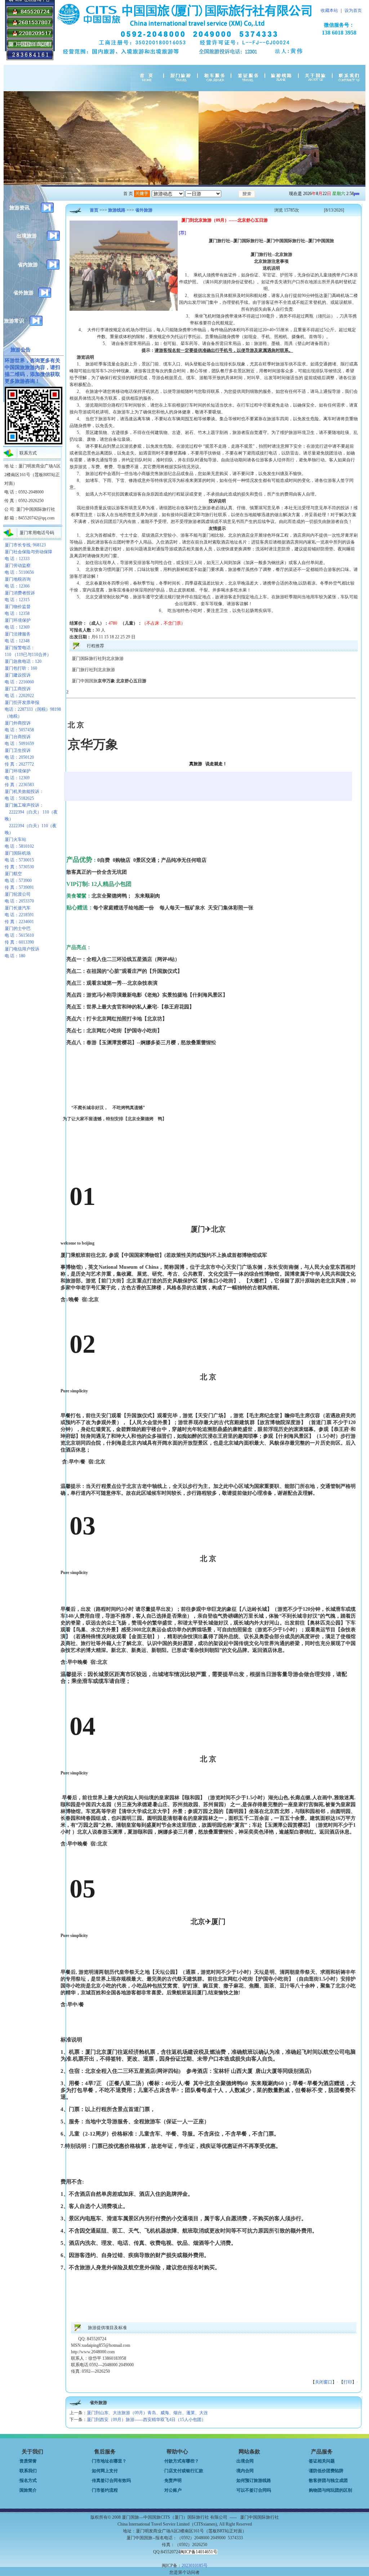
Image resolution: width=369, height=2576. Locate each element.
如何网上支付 (105, 2471)
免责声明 (173, 2480)
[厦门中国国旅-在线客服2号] (30, 37)
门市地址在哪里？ (109, 2461)
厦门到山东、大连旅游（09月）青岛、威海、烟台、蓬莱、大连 (147, 2413)
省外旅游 (23, 293)
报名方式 (28, 2480)
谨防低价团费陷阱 (326, 2471)
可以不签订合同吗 (254, 2490)
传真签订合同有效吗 (111, 2480)
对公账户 (173, 2490)
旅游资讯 (19, 208)
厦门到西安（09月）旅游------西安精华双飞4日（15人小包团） (146, 2420)
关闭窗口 (324, 2382)
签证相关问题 (322, 2461)
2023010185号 (195, 2566)
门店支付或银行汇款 (184, 2471)
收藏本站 (329, 10)
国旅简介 (28, 2490)
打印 (348, 2382)
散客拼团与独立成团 (328, 2480)
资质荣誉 (28, 2461)
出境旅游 (27, 236)
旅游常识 (14, 321)
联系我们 (28, 2471)
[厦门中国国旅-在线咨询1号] (30, 15)
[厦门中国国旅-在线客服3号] (30, 26)
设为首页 (353, 10)
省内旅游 (28, 265)
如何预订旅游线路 (254, 2480)
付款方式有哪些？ (182, 2461)
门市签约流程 (105, 2490)
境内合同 (245, 2471)
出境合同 (245, 2461)
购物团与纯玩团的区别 (330, 2490)
